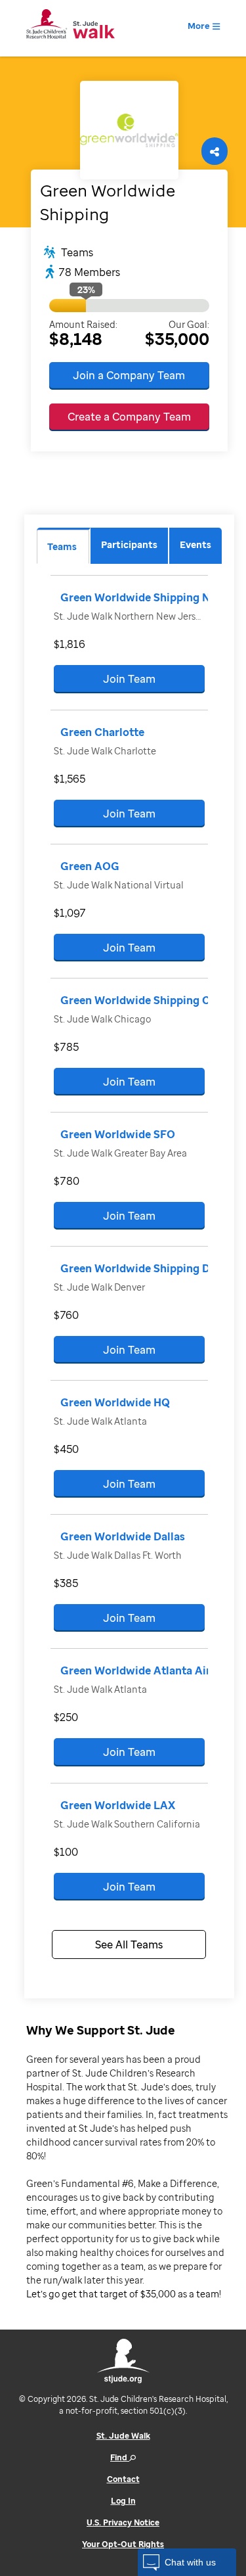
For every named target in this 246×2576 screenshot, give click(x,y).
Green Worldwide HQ (115, 1402)
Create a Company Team (129, 417)
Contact (123, 2479)
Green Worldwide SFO (118, 1134)
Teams (62, 546)
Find (120, 2457)
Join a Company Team (129, 375)
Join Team (129, 679)
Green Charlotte (102, 732)
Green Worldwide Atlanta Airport (147, 1670)
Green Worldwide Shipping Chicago (153, 1000)
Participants (129, 544)
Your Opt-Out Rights (123, 2544)
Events (195, 544)
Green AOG (90, 866)
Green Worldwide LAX (118, 1805)
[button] (187, 2562)
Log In (123, 2501)
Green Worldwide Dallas (123, 1536)
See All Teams (129, 1944)
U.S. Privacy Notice (123, 2522)
